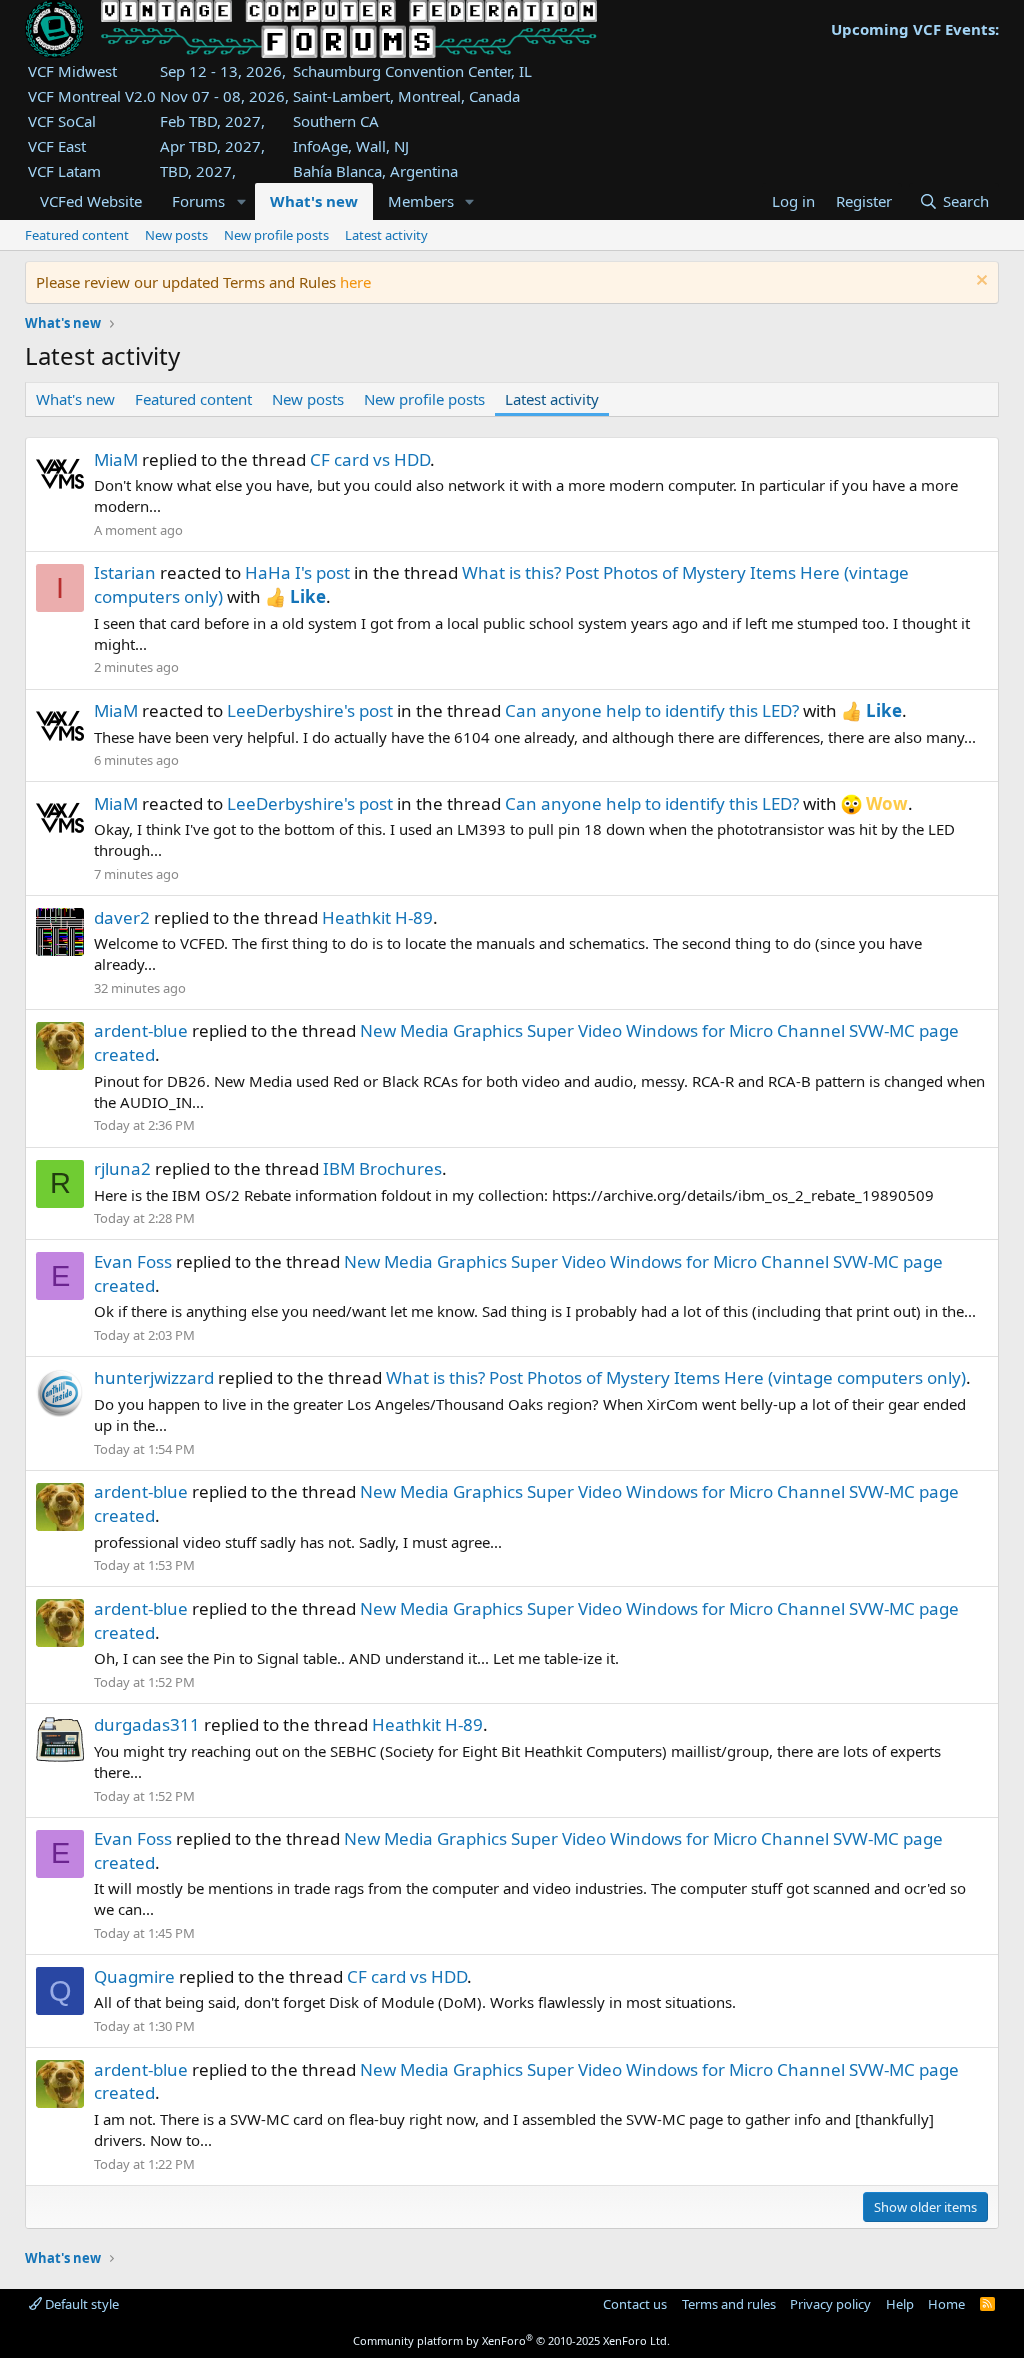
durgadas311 (147, 1724)
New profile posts (276, 235)
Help (900, 2304)
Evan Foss (133, 1261)
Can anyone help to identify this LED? (652, 710)
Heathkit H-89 (377, 917)
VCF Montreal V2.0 (92, 96)
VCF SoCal (62, 121)
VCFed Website (91, 201)
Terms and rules (729, 2304)
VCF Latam (64, 171)
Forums (198, 201)
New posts (176, 235)
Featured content (77, 235)
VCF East (57, 146)
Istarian (125, 572)
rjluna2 (122, 1168)
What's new (314, 201)
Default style (80, 2304)
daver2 (122, 917)
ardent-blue (141, 1030)
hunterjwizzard (154, 1377)
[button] (241, 201)
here (355, 282)
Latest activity (386, 235)
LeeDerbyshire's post (310, 710)
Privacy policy (830, 2304)
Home (946, 2304)
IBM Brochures (382, 1168)
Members (421, 201)
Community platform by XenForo (511, 2340)
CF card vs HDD (370, 459)
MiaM (116, 459)
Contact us (635, 2304)
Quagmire (134, 1976)
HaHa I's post (297, 572)
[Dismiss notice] (979, 282)
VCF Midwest (72, 71)
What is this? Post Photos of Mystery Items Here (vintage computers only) (676, 1377)
